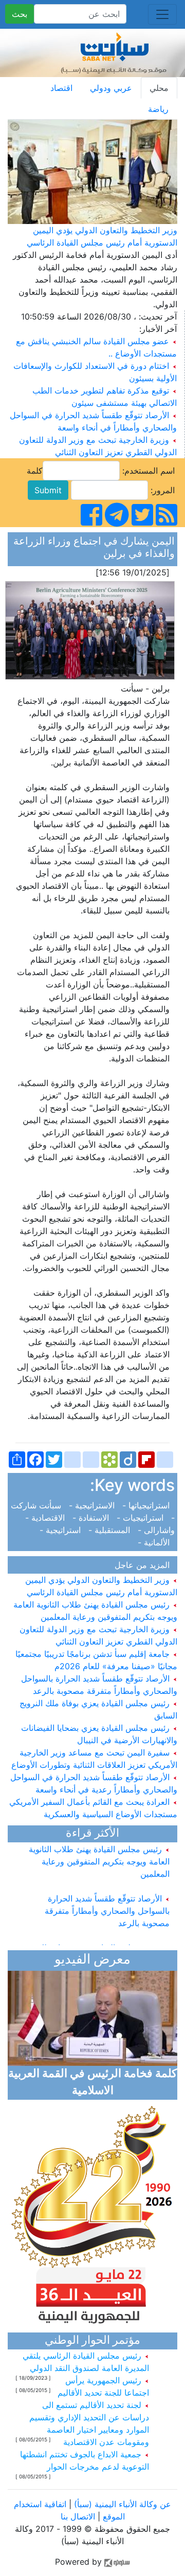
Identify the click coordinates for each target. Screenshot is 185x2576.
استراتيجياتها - (147, 1505)
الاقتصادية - (46, 1518)
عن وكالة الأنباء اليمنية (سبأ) (121, 2504)
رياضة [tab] (158, 109)
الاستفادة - (92, 1518)
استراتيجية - (63, 1530)
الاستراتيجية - (93, 1505)
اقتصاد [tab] (61, 88)
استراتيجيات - (141, 1518)
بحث (20, 14)
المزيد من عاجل (145, 1565)
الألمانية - (156, 1542)
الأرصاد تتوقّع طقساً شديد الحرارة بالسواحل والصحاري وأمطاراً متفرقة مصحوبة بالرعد (107, 1905)
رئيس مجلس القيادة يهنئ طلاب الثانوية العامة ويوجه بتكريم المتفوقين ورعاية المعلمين (99, 1855)
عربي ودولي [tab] (111, 88)
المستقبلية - (110, 1530)
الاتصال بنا (78, 2516)
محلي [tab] (159, 88)
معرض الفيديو (92, 1960)
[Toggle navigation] (162, 14)
